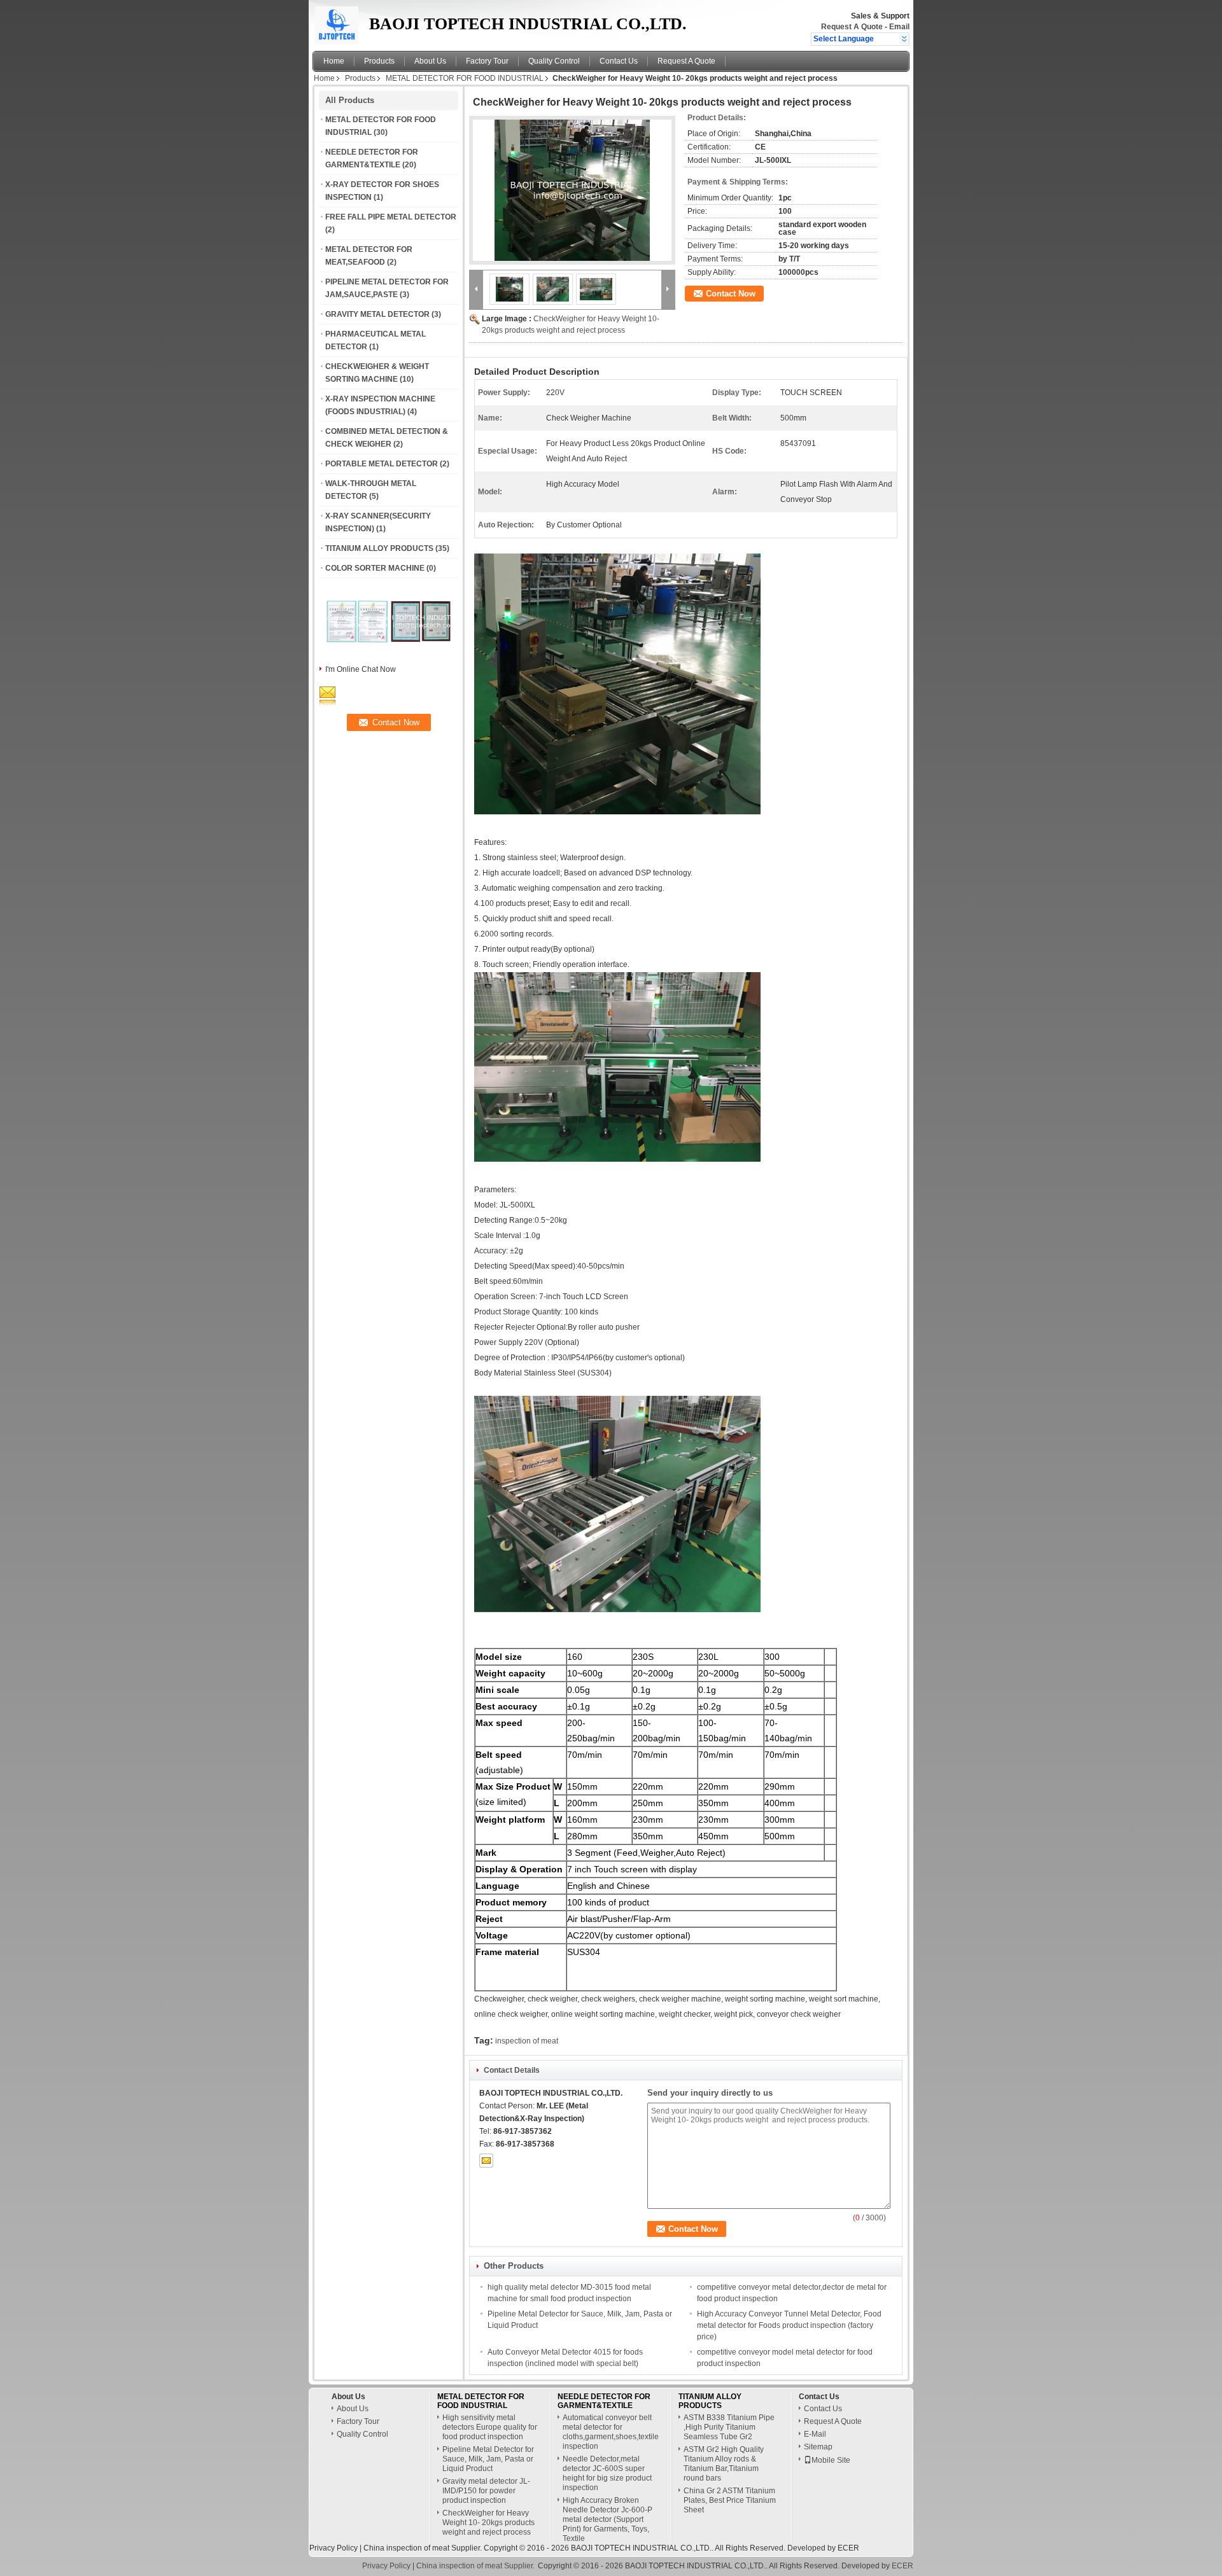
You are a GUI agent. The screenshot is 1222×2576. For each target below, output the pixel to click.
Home (334, 61)
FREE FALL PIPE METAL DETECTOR (391, 217)
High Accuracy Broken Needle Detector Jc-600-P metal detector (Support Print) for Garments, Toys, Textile (607, 2519)
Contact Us (619, 61)
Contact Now (731, 294)
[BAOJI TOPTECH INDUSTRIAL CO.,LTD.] (904, 39)
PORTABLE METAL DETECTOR (382, 464)
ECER (848, 2548)
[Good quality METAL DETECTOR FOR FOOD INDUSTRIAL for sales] (357, 653)
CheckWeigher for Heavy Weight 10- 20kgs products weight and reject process (488, 2523)
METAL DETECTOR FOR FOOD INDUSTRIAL (465, 78)
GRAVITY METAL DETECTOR (377, 314)
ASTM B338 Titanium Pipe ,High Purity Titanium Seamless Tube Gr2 (729, 2427)
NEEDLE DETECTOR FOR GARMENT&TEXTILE (604, 2401)
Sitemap (818, 2447)
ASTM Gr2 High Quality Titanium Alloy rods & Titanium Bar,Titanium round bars (724, 2464)
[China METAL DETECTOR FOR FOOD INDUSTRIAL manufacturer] (337, 22)
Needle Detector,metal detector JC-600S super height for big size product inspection (607, 2473)
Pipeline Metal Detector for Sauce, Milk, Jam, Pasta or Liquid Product (488, 2459)
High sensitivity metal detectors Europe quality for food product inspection (490, 2427)
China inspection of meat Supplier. (424, 2548)
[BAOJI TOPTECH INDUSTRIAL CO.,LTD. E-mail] (486, 2161)
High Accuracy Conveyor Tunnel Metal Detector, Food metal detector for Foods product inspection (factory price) (789, 2325)
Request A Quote (852, 27)
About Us (430, 61)
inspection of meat (527, 2041)
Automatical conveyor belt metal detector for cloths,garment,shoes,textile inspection (611, 2432)
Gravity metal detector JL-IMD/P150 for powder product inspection (486, 2491)
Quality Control (554, 61)
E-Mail (815, 2434)
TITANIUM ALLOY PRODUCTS (379, 548)
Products (379, 61)
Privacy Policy (334, 2548)
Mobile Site (831, 2460)
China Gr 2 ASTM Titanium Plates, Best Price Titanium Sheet (730, 2500)
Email (899, 27)
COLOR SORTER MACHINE (375, 568)
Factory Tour (487, 61)
